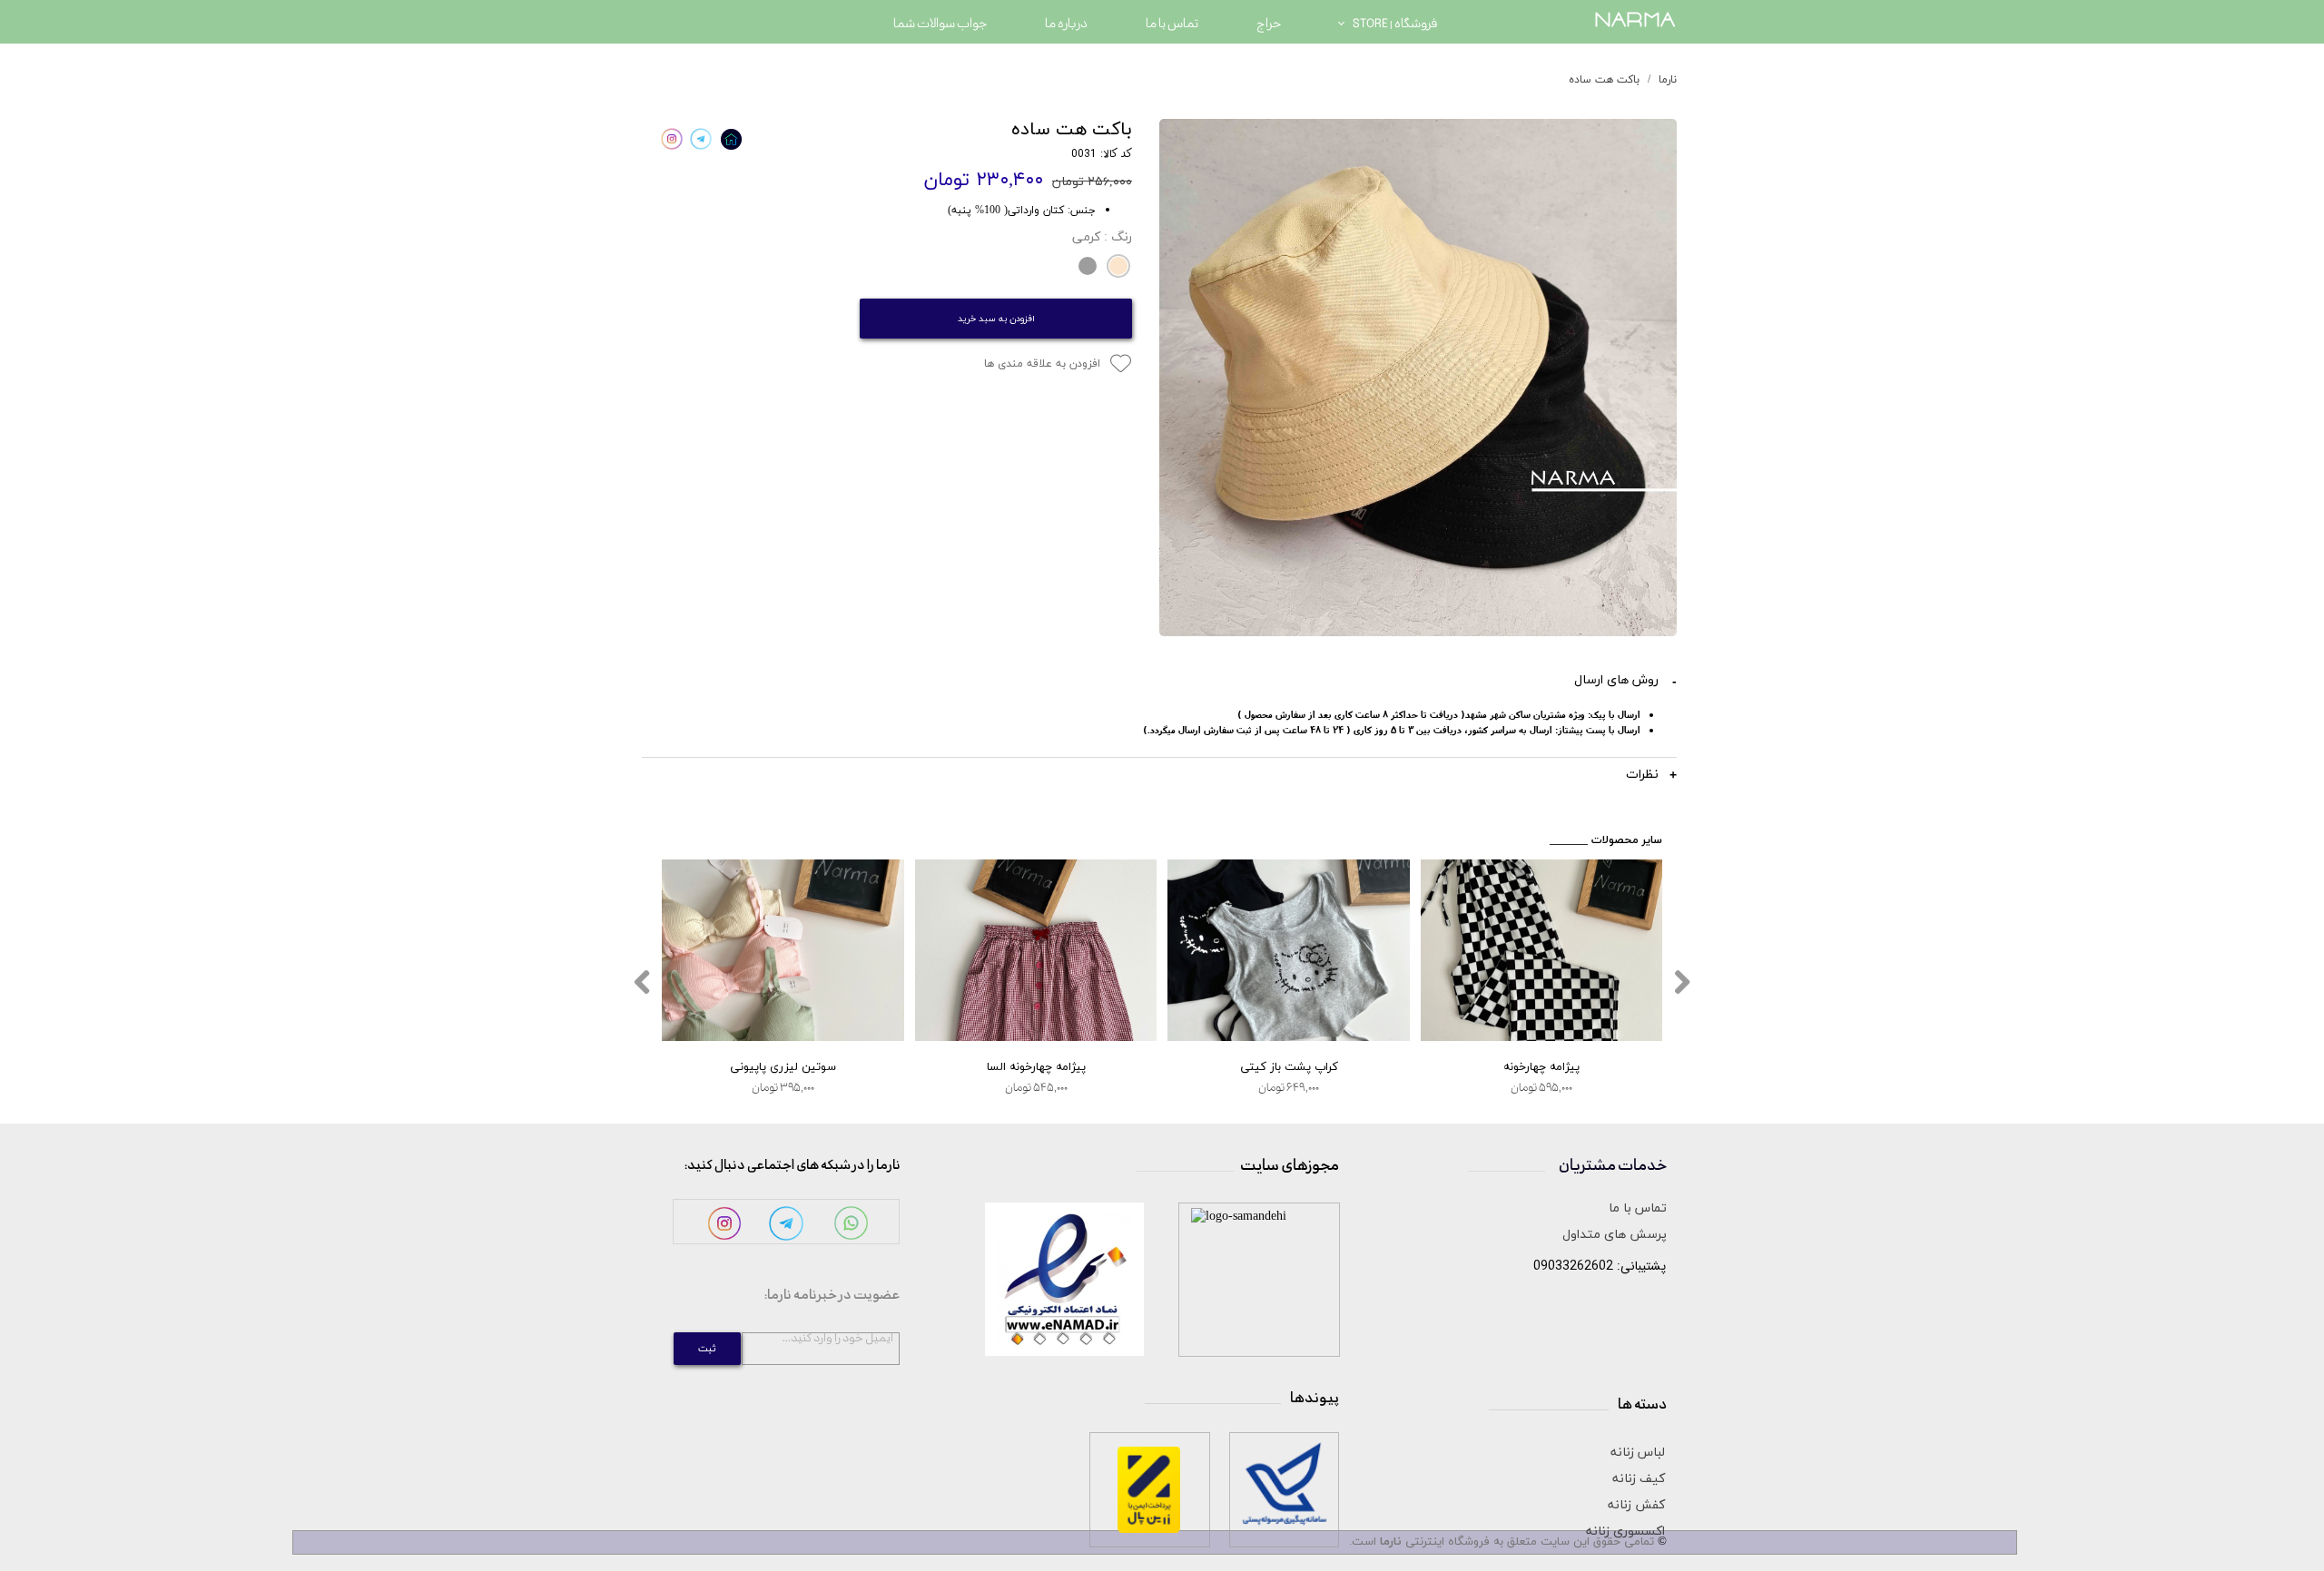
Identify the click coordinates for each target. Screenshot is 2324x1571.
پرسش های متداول (1615, 1235)
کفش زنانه (1636, 1505)
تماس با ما (1172, 24)
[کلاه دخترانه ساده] (1418, 378)
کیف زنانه (1639, 1479)
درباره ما (1066, 24)
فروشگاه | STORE (1395, 24)
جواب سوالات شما (940, 24)
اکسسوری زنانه (1625, 1532)
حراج (1269, 24)
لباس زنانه (1638, 1453)
